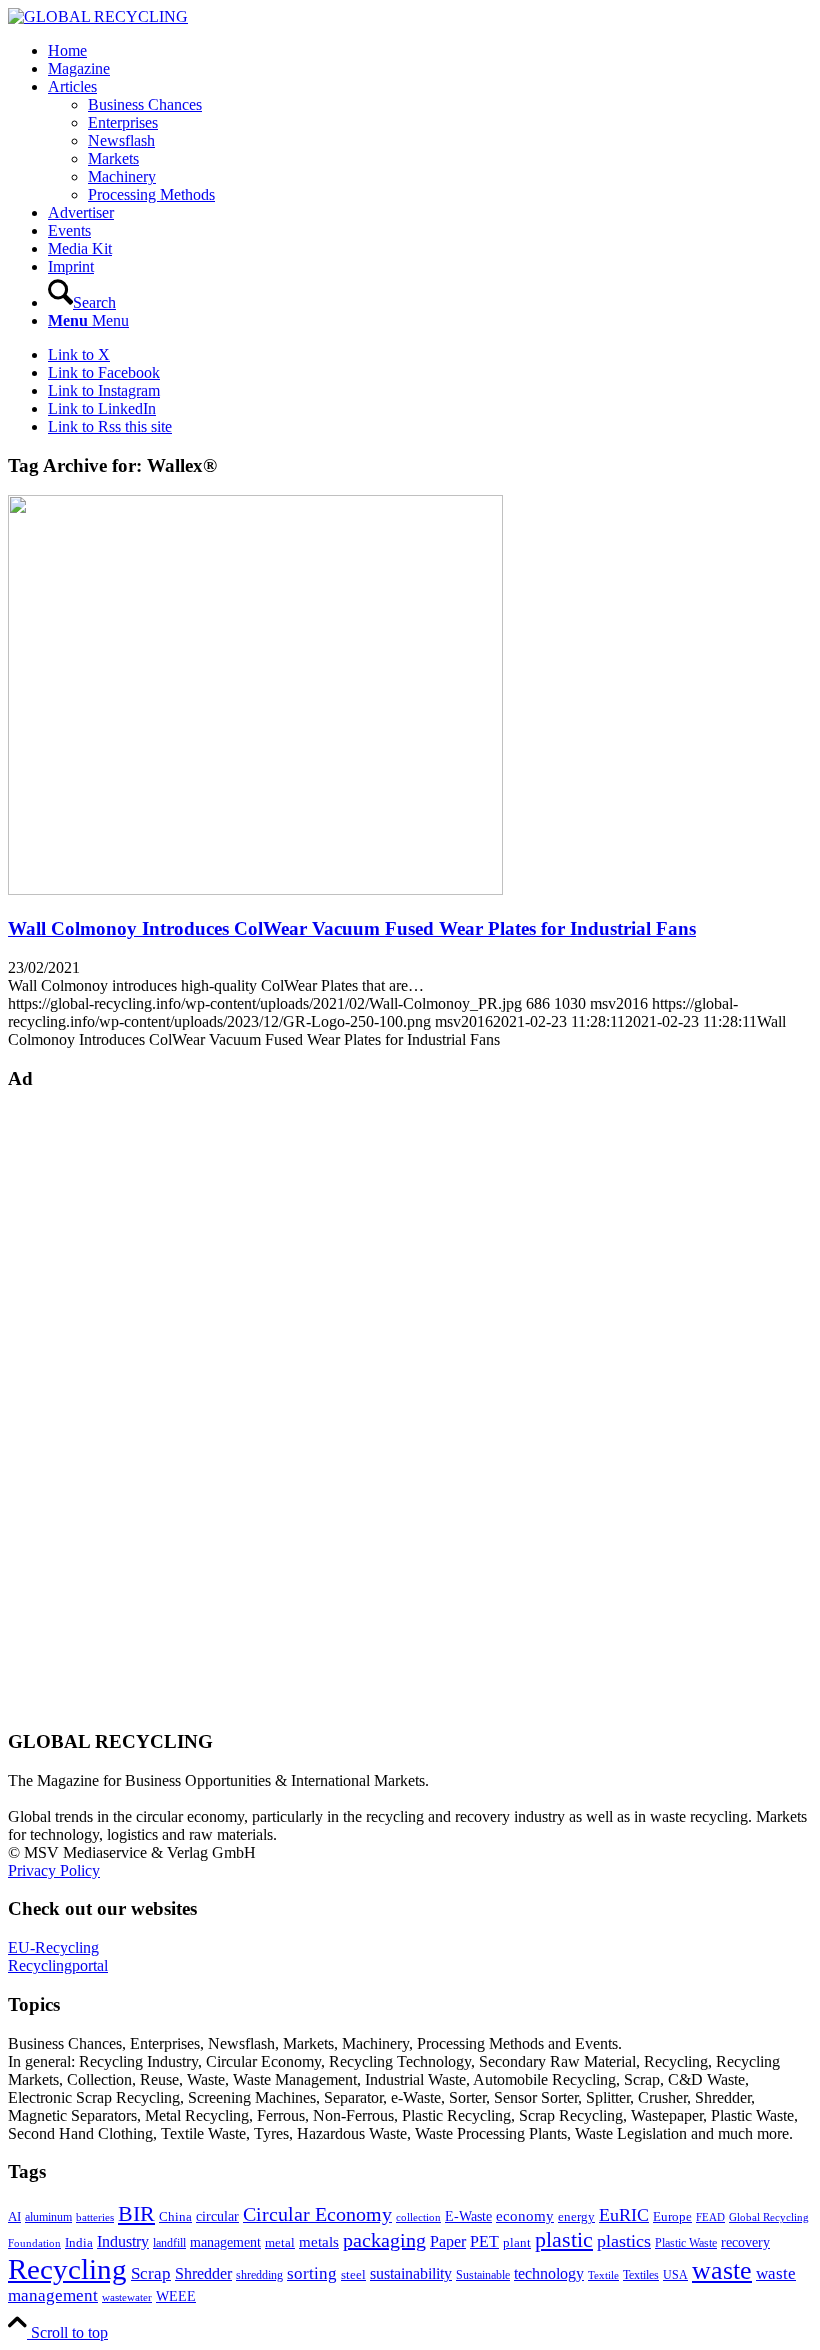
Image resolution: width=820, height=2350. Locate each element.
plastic (564, 2239)
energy (576, 2217)
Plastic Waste (686, 2243)
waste (722, 2270)
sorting (312, 2273)
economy (525, 2216)
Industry (123, 2241)
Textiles (641, 2275)
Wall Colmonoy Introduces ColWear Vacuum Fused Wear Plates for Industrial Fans (352, 928)
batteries (95, 2217)
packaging (384, 2240)
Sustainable (483, 2275)
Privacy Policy (54, 1870)
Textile (603, 2275)
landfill (169, 2243)
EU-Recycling (53, 1947)
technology (549, 2273)
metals (319, 2241)
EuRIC (624, 2215)
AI (14, 2217)
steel (353, 2275)
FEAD (710, 2217)
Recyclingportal (58, 1965)
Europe (672, 2217)
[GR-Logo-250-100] (98, 16)
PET (484, 2241)
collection (418, 2217)
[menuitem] (430, 51)
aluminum (48, 2217)
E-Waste (468, 2216)
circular (217, 2216)
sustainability (411, 2273)
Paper (448, 2241)
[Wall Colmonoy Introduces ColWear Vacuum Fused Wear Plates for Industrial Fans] (255, 889)
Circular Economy (317, 2214)
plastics (624, 2241)
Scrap (151, 2273)
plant (517, 2243)
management (225, 2242)
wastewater (127, 2297)
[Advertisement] (88, 1408)
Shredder (203, 2273)
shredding (259, 2275)
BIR (136, 2214)
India (79, 2242)
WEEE (176, 2296)
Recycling (67, 2269)
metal (280, 2243)
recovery (745, 2242)
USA (675, 2275)
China (175, 2217)
